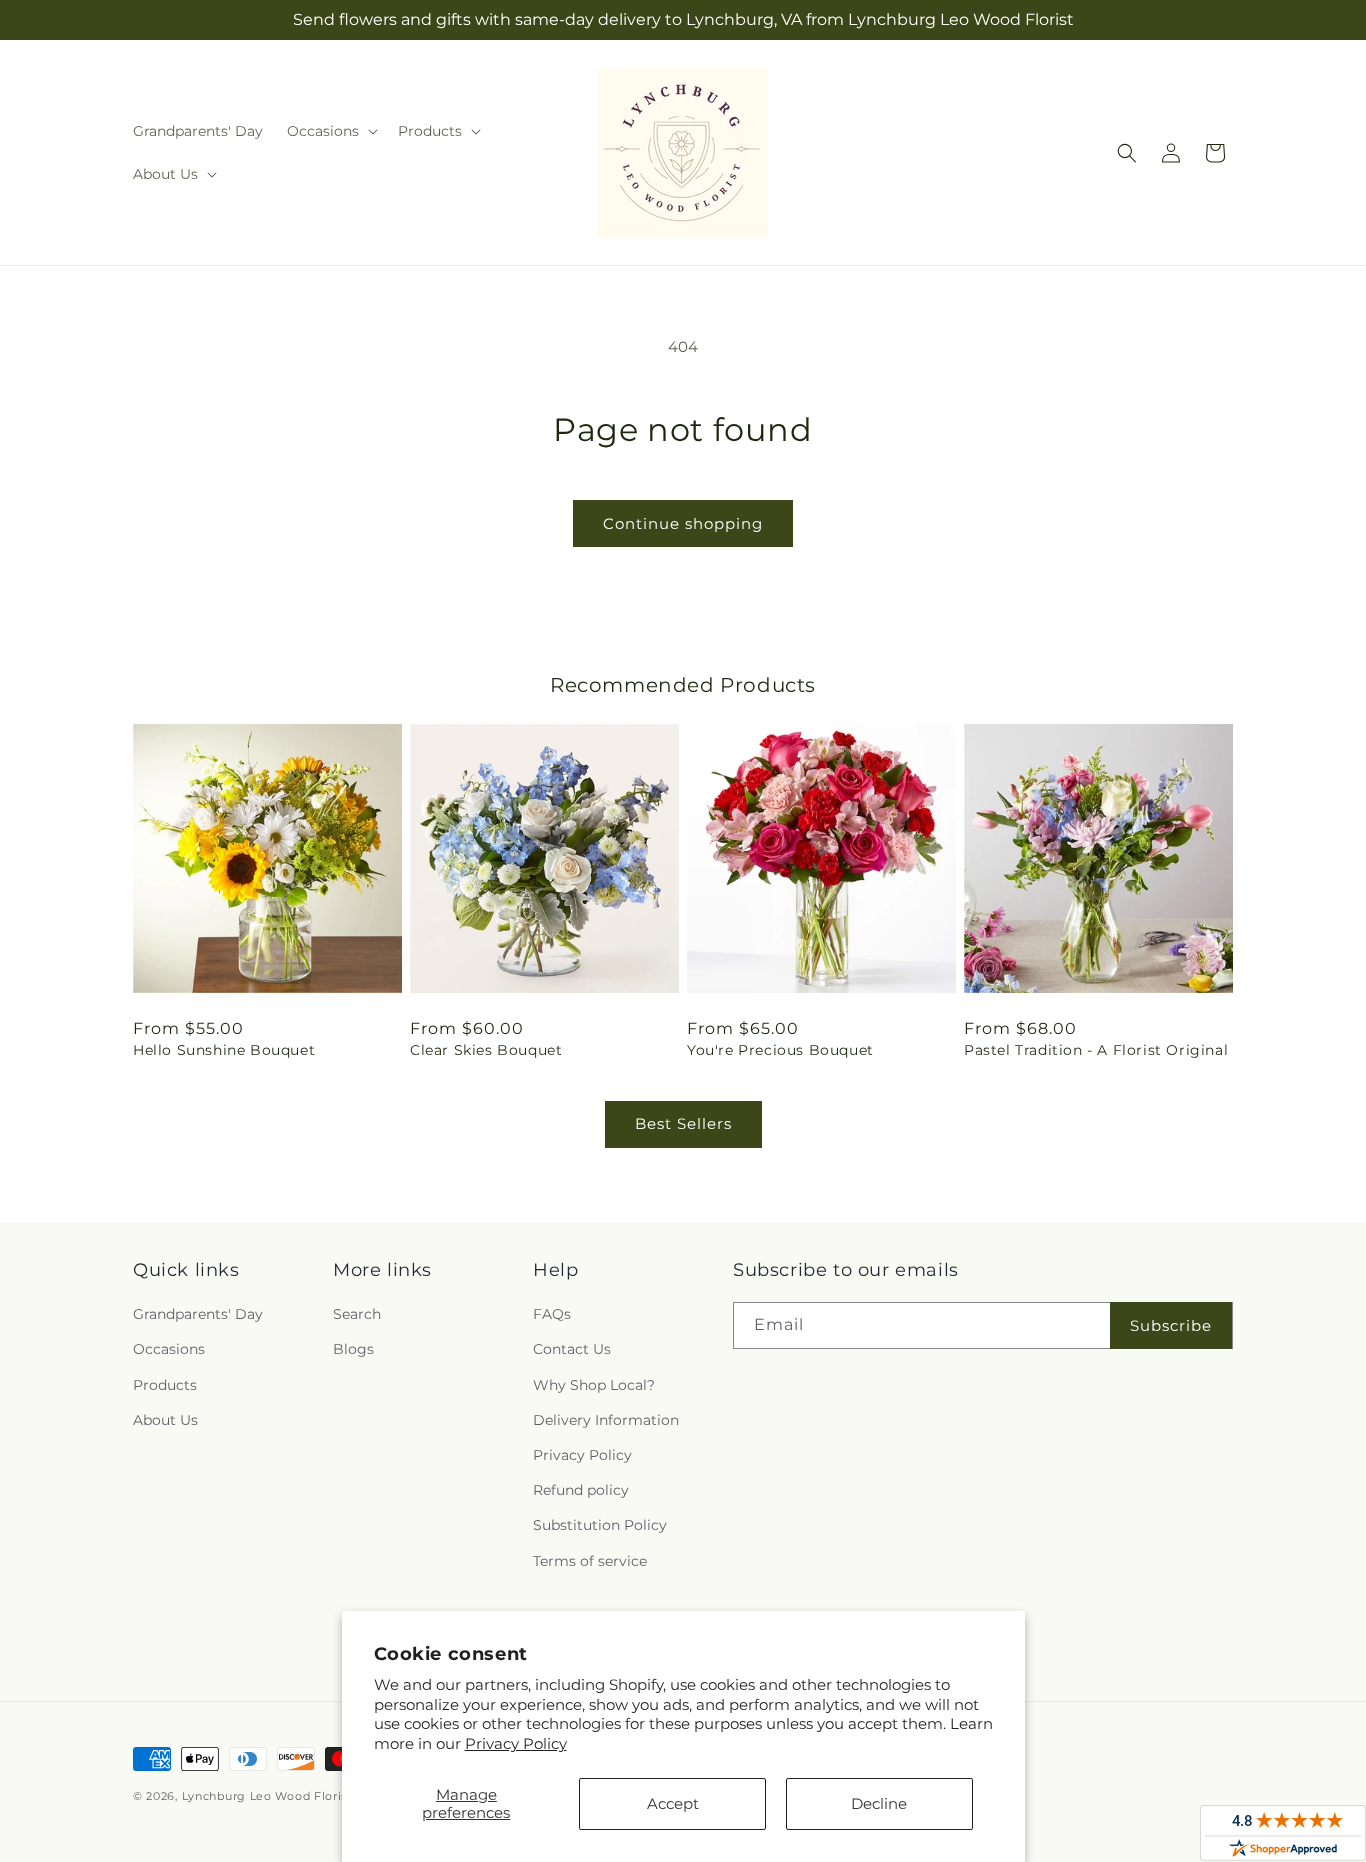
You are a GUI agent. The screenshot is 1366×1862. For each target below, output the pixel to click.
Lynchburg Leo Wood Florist (267, 1796)
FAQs (552, 1314)
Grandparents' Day (198, 1314)
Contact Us (572, 1349)
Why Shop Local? (594, 1385)
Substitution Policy (600, 1525)
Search (357, 1314)
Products (165, 1385)
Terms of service (590, 1561)
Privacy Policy (516, 1743)
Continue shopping (683, 523)
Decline (879, 1803)
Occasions (169, 1349)
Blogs (353, 1349)
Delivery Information (606, 1420)
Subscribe (1171, 1325)
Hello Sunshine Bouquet (224, 1050)
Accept (673, 1803)
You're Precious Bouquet (780, 1050)
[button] (330, 131)
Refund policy (581, 1490)
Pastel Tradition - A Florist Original (1096, 1050)
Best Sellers (683, 1123)
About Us (165, 1420)
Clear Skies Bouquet (486, 1050)
